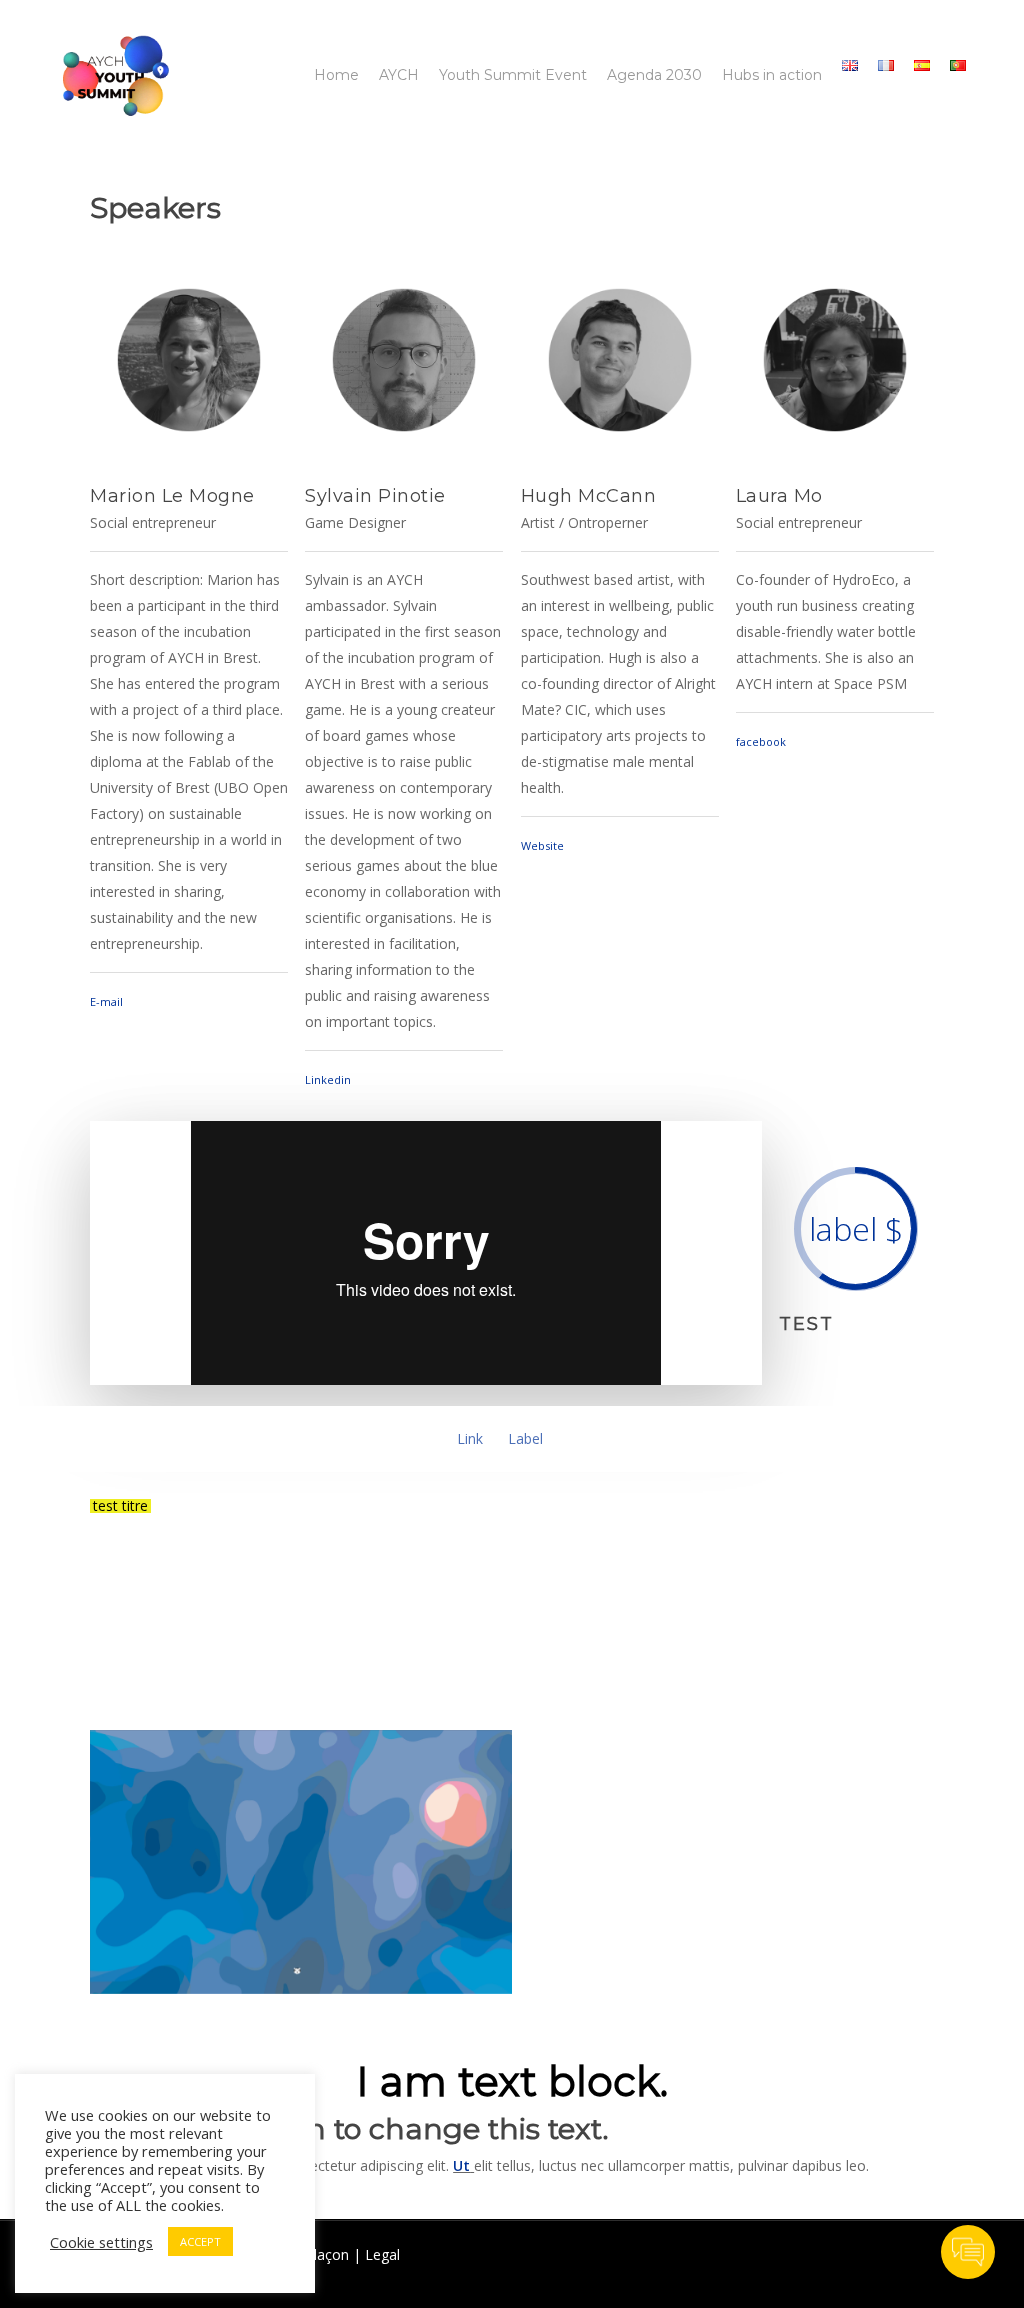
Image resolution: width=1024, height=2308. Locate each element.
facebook (761, 741)
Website (542, 845)
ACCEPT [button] (200, 2241)
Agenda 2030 (654, 75)
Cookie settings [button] (101, 2242)
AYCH (399, 75)
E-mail (106, 1001)
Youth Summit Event (513, 75)
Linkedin (328, 1079)
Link (470, 1438)
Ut (461, 2165)
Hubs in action (772, 75)
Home (336, 75)
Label (525, 1438)
